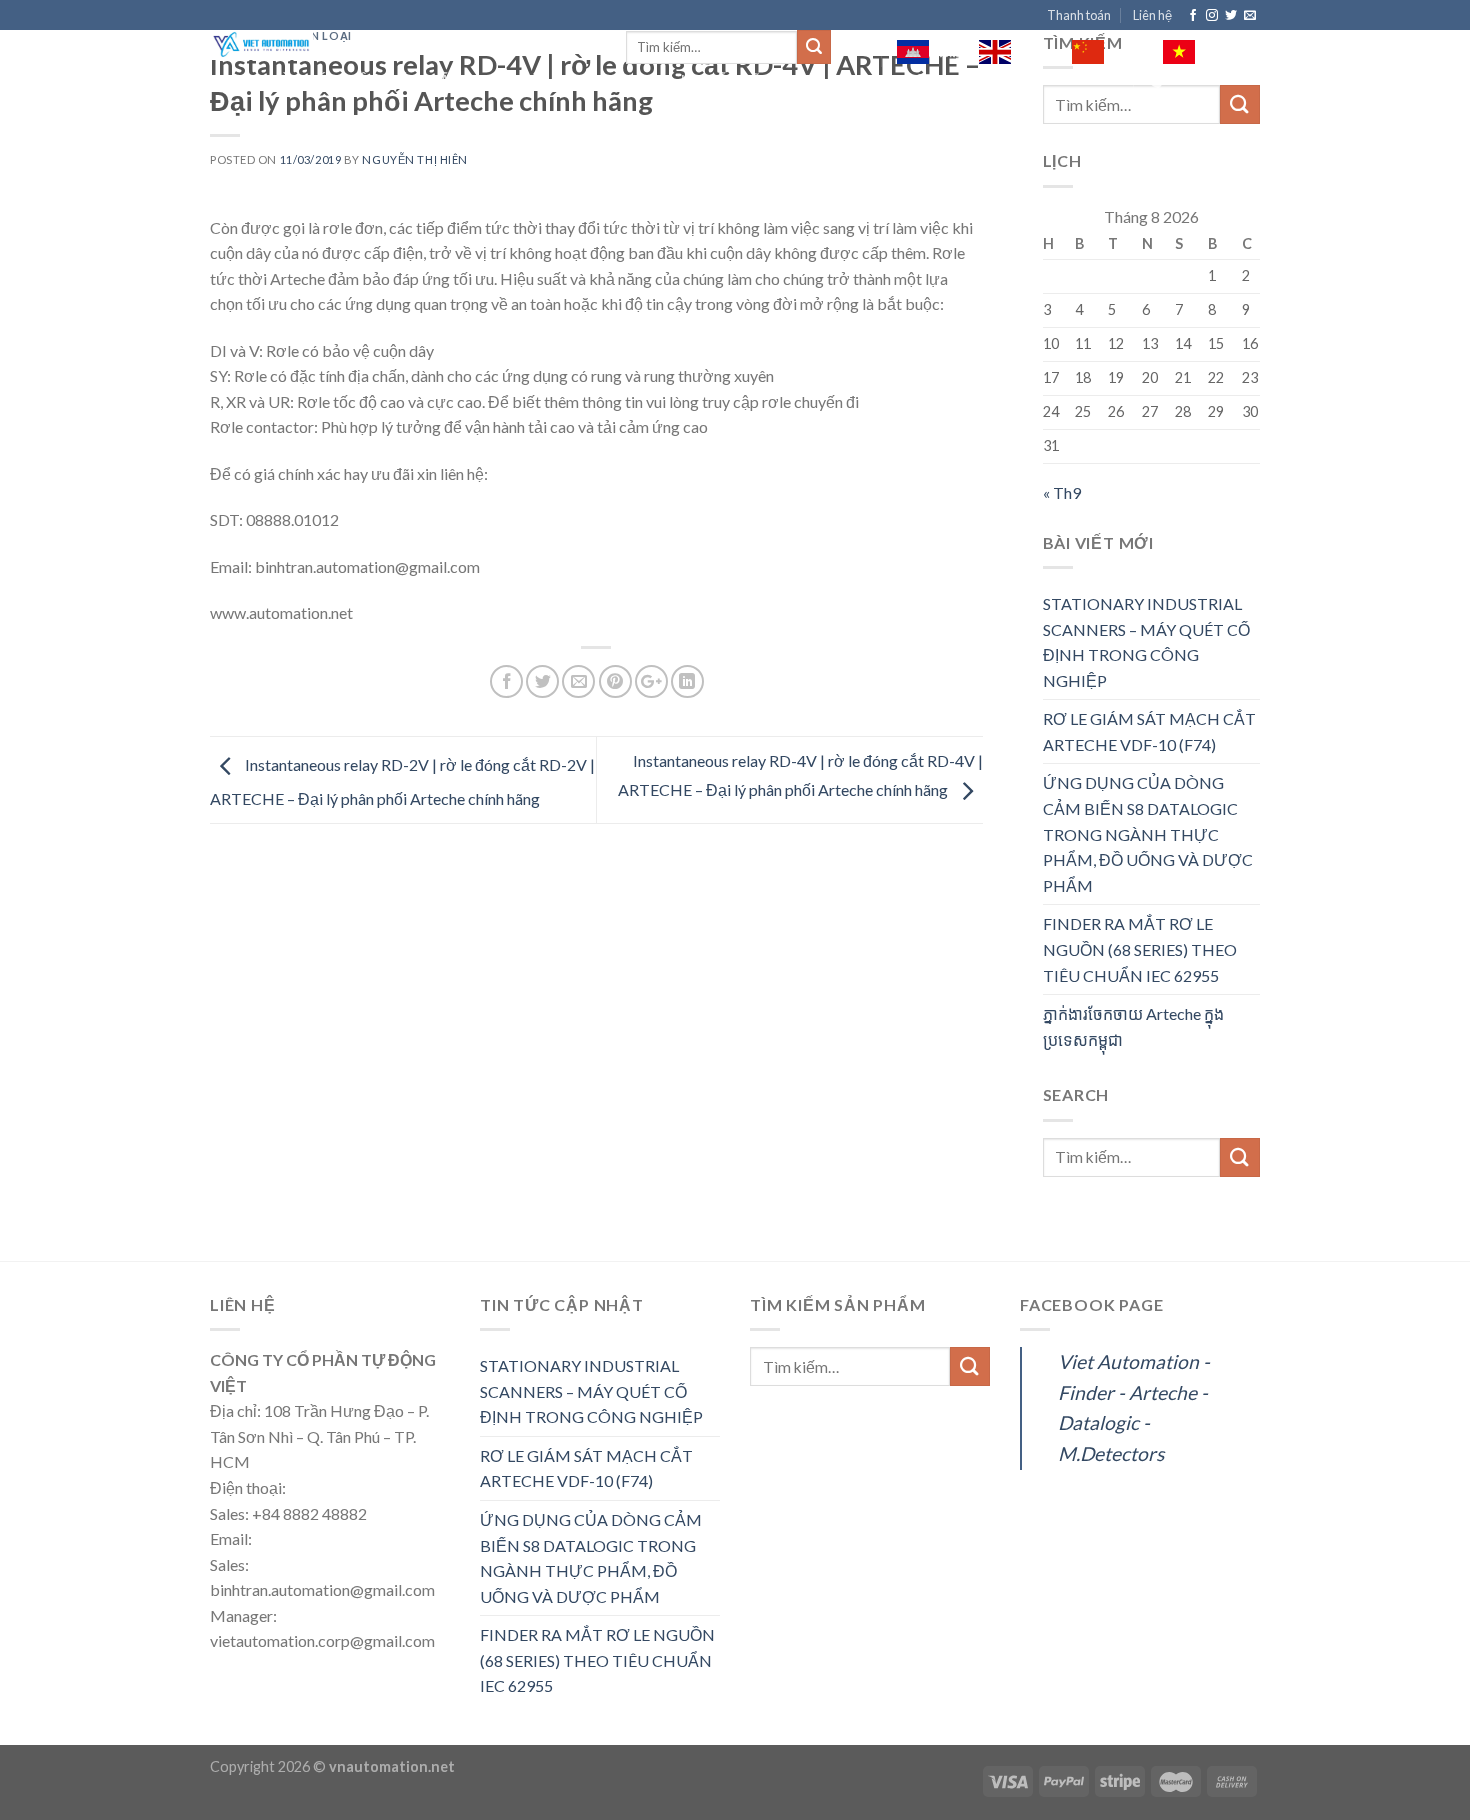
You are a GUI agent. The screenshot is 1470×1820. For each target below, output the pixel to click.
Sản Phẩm (427, 80)
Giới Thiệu (340, 80)
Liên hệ (1152, 15)
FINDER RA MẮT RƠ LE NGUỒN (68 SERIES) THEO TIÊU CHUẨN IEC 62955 (1140, 949)
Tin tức (582, 80)
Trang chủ (249, 80)
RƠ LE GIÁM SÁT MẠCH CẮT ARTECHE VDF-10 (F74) (1149, 731)
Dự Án (645, 80)
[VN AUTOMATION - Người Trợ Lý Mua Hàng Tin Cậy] (403, 45)
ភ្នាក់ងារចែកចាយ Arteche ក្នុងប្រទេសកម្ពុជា (1133, 1026)
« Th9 (1062, 492)
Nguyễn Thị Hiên (414, 159)
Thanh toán (1079, 15)
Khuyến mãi (723, 80)
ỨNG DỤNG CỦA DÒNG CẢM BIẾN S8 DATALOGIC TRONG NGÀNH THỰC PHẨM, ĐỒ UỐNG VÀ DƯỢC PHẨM (1148, 833)
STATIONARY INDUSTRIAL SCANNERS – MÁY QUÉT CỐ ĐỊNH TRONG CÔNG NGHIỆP (1146, 642)
